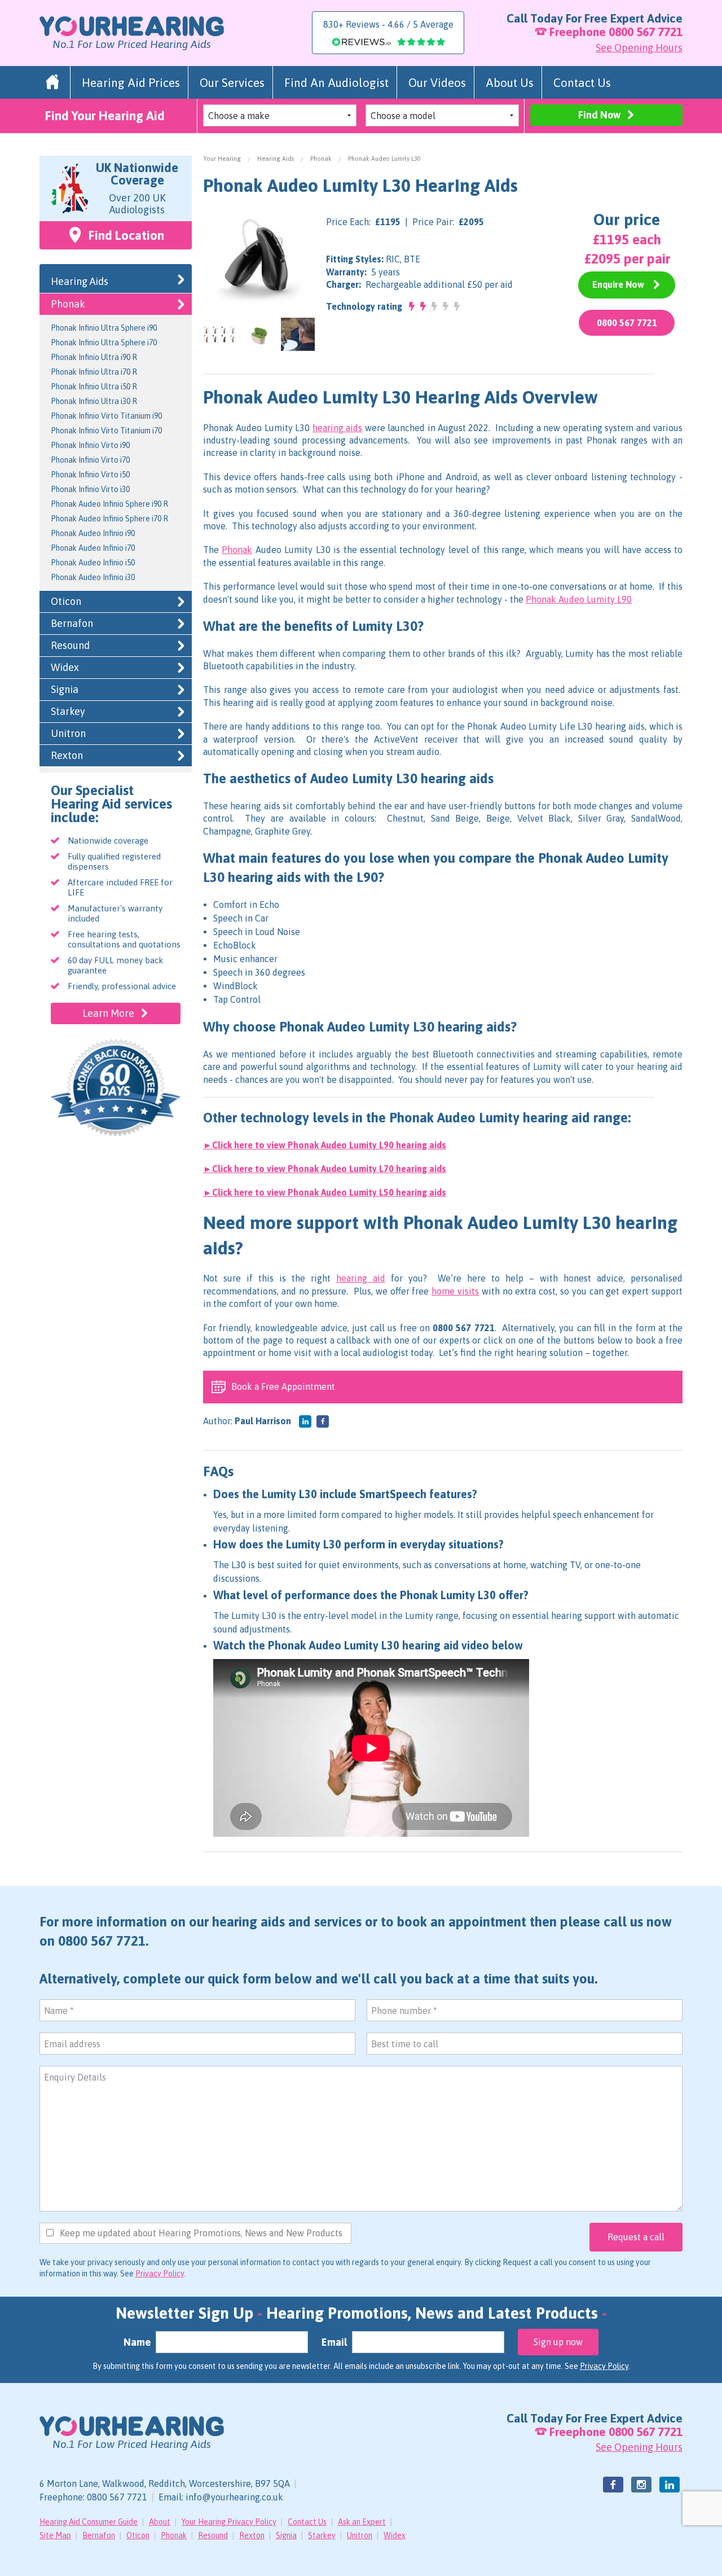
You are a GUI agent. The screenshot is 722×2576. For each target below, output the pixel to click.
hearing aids (337, 428)
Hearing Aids (276, 159)
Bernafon (72, 623)
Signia (65, 689)
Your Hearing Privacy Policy (229, 2522)
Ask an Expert (362, 2522)
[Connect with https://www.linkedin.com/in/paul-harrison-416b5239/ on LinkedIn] (305, 1421)
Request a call (636, 2237)
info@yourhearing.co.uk (234, 2497)
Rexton (67, 755)
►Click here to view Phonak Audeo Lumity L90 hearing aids (325, 1145)
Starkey (68, 711)
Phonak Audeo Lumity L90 (579, 599)
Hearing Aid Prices (131, 82)
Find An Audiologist (336, 82)
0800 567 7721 (646, 32)
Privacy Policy (160, 2274)
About (160, 2522)
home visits (455, 1291)
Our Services (232, 82)
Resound (70, 645)
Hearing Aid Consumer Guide (89, 2522)
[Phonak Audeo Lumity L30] (259, 260)
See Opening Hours (639, 48)
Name (137, 2342)
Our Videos (437, 82)
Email (334, 2342)
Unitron (68, 733)
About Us (510, 82)
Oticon (66, 601)
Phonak (321, 159)
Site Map (55, 2535)
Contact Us (582, 82)
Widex (65, 667)
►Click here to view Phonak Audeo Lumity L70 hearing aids (325, 1169)
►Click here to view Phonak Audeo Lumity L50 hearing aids (325, 1192)
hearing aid (361, 1278)
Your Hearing (222, 159)
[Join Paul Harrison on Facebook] (323, 1421)
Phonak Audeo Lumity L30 (384, 159)
